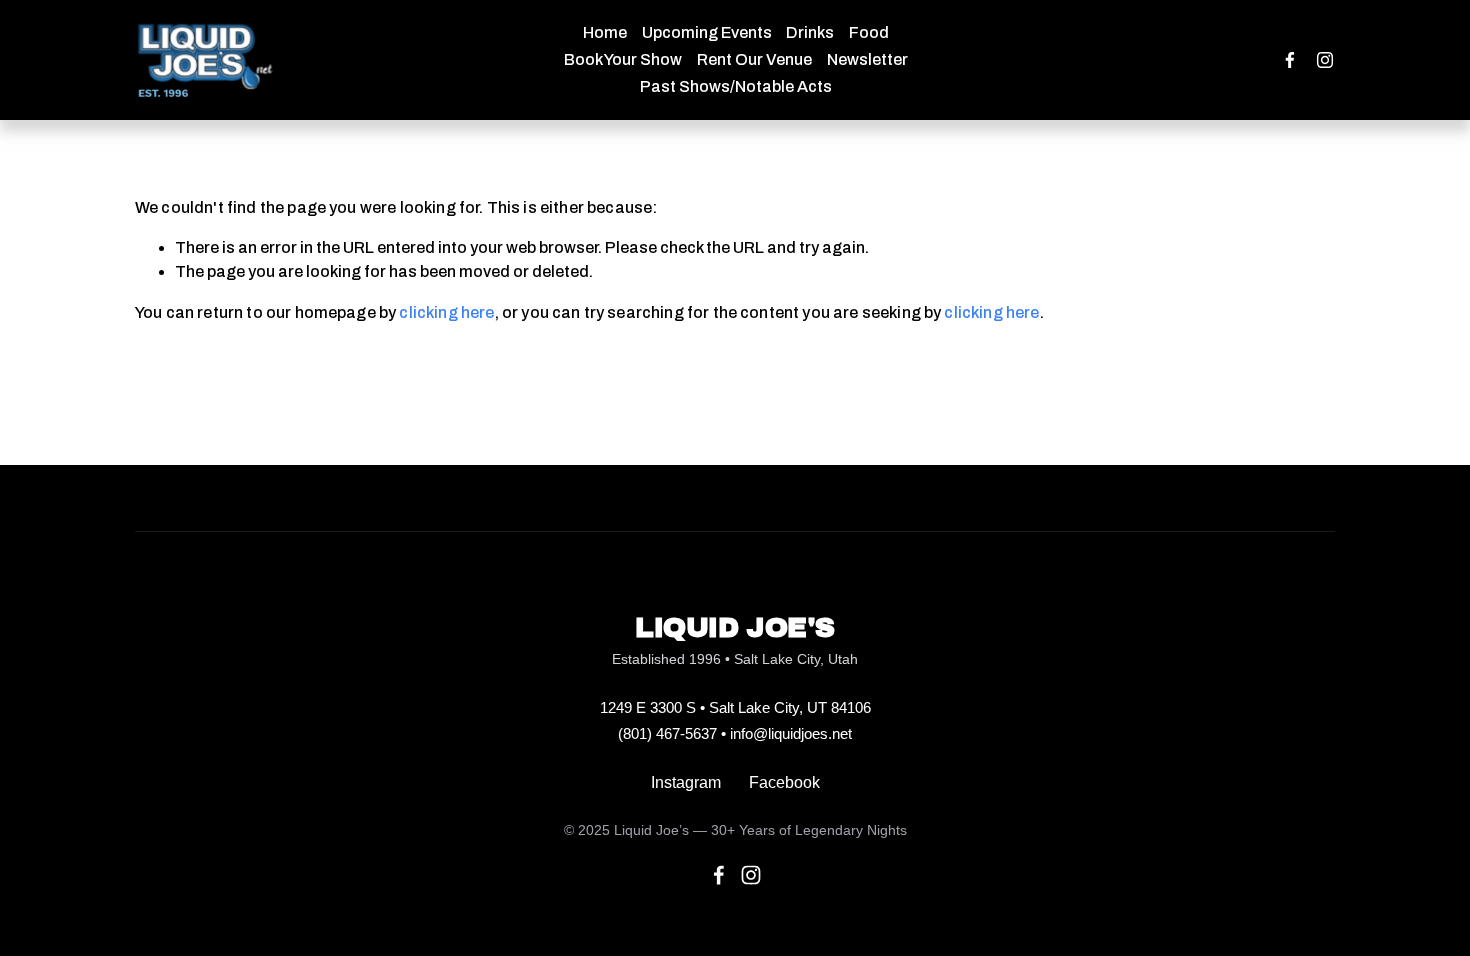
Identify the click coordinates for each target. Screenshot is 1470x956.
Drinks (810, 32)
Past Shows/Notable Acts (736, 86)
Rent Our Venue (754, 59)
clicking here (446, 312)
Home (605, 32)
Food (869, 32)
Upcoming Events (707, 32)
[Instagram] (1325, 60)
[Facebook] (1290, 60)
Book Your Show (623, 59)
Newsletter (867, 59)
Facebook (784, 782)
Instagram (686, 782)
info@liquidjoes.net (791, 733)
